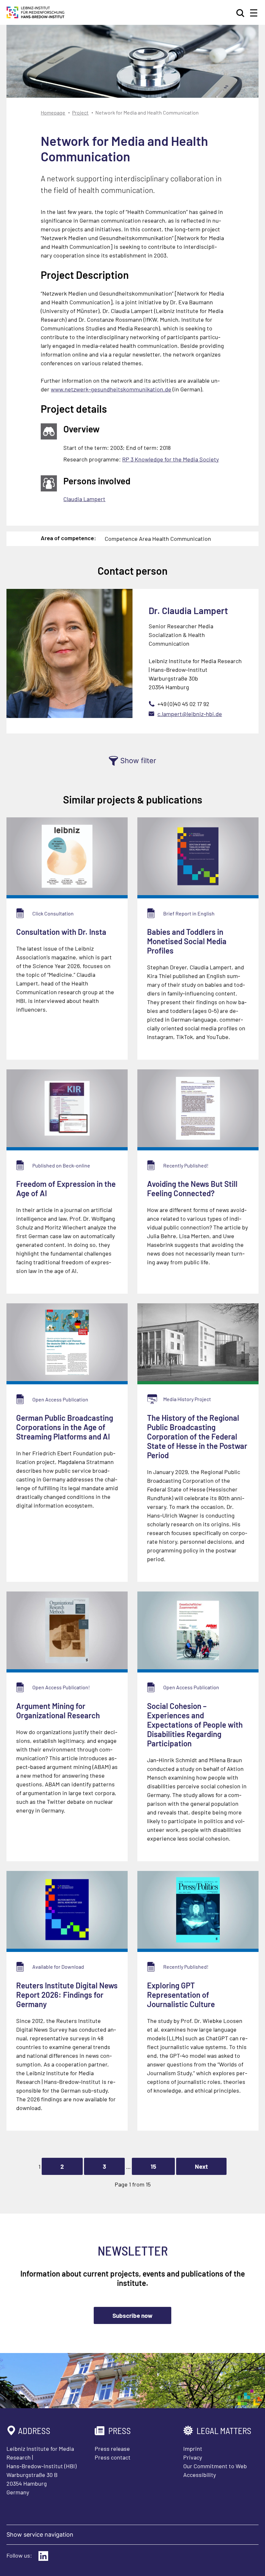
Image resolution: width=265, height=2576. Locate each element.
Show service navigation (40, 2535)
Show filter (138, 761)
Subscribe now (132, 2315)
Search (241, 13)
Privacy (193, 2457)
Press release (112, 2449)
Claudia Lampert (84, 499)
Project (80, 112)
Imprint (193, 2449)
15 (153, 2166)
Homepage (53, 112)
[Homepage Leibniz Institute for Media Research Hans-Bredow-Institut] (36, 16)
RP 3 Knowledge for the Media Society (170, 459)
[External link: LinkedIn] (43, 2556)
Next (201, 2166)
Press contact (113, 2457)
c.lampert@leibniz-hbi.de (190, 714)
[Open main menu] (254, 13)
